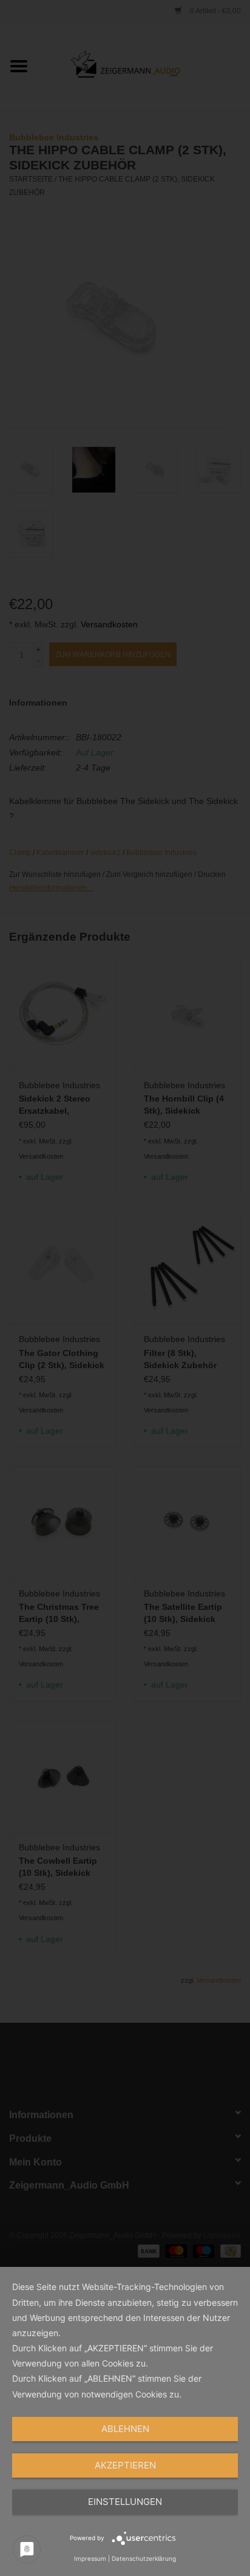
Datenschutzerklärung (144, 2558)
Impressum (90, 2558)
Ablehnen (125, 2429)
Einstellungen (125, 2502)
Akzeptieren (125, 2465)
